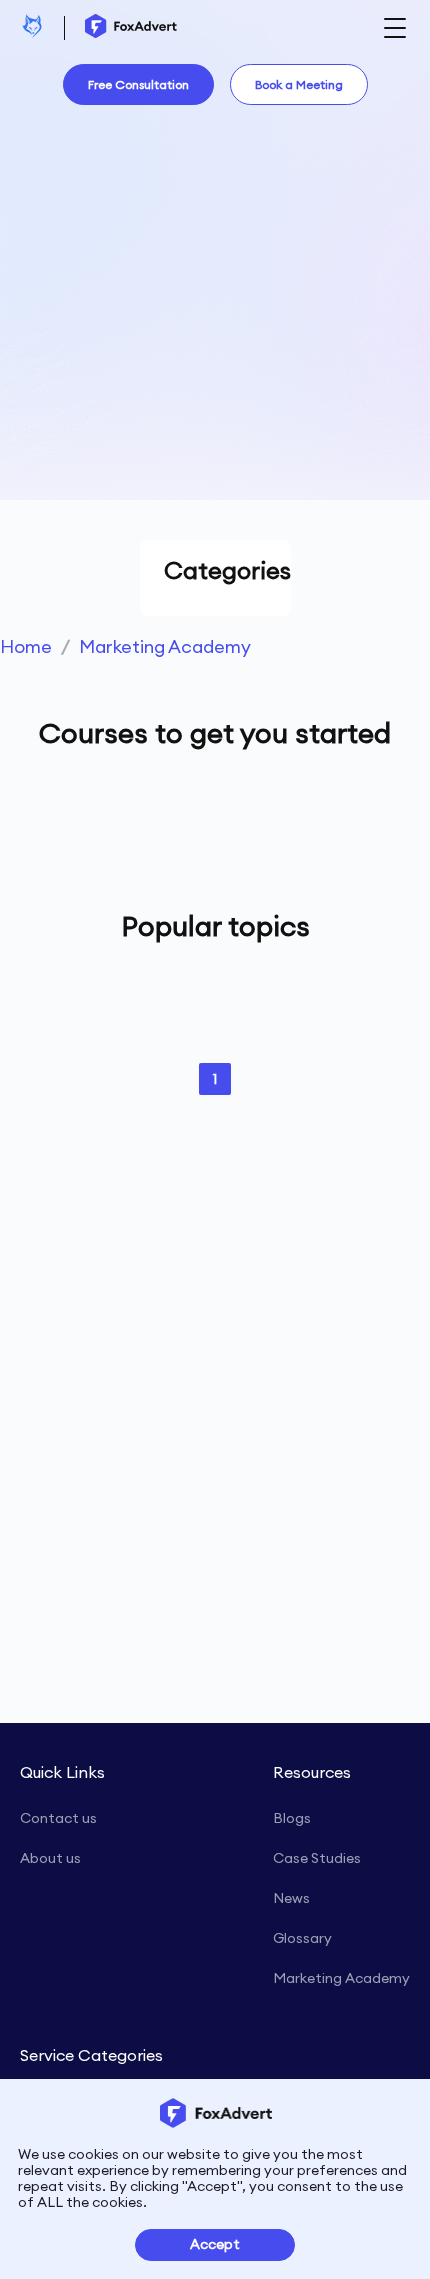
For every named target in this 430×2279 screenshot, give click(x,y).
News (291, 1898)
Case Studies (317, 1858)
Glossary (302, 1938)
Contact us (58, 1818)
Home (26, 646)
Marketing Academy (165, 646)
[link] (26, 646)
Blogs (292, 1818)
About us (50, 1858)
